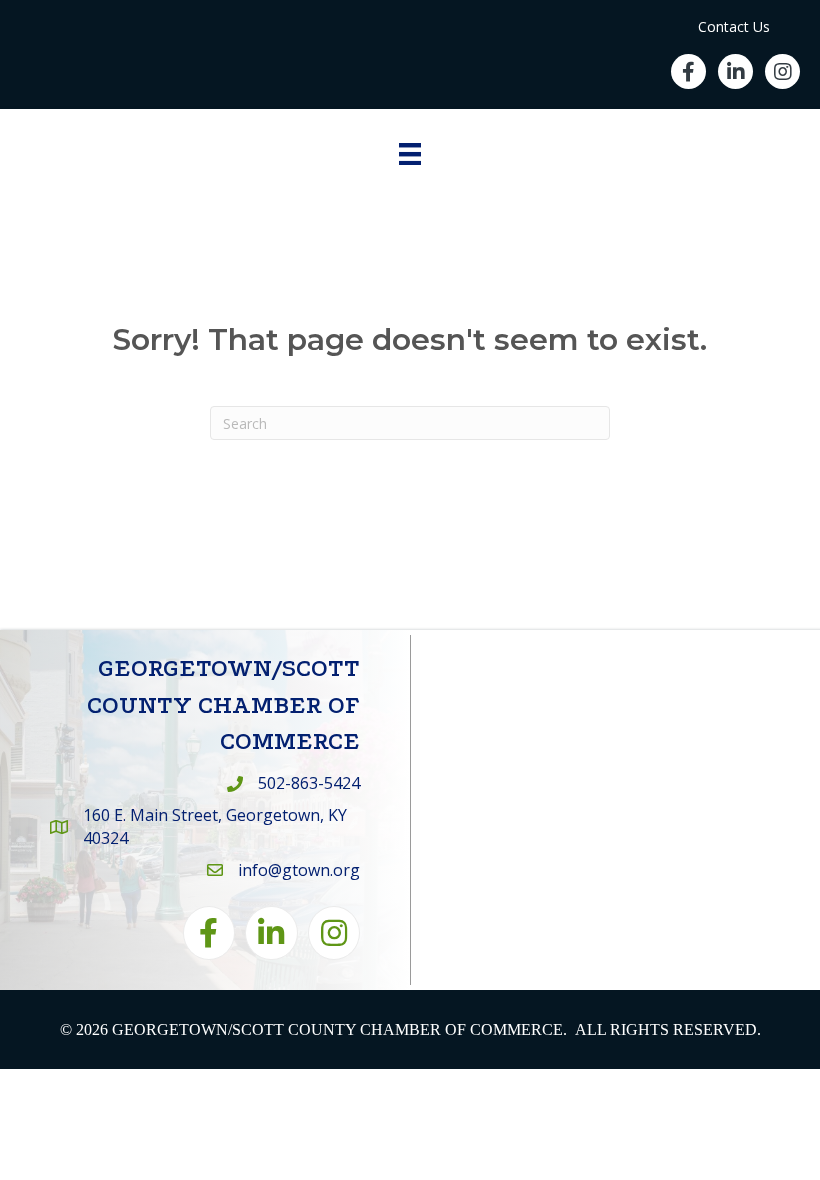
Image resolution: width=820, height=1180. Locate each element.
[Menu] (410, 154)
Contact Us (734, 26)
